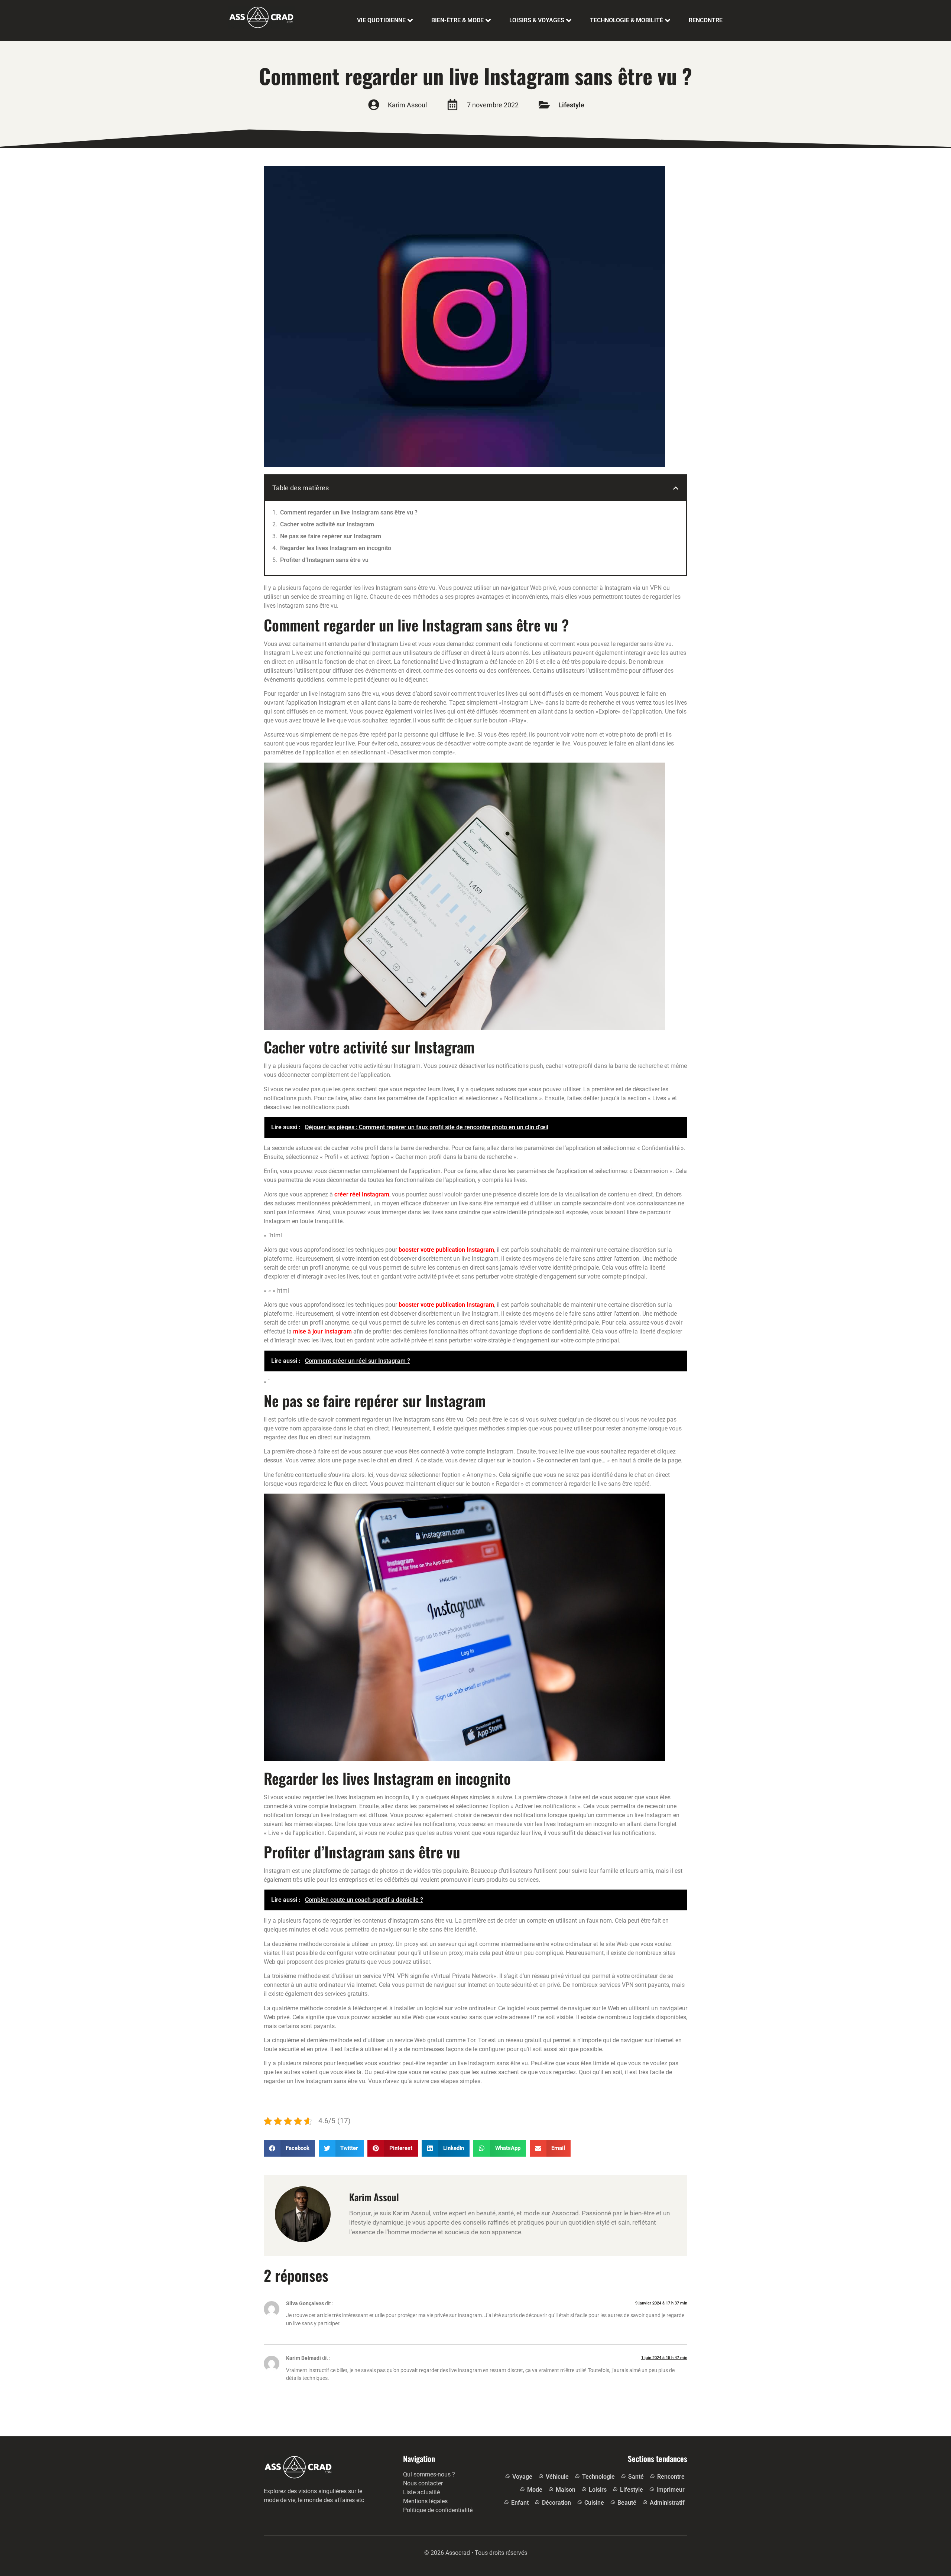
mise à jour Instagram (322, 1331)
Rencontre (706, 20)
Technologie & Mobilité (627, 20)
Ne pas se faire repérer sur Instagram (331, 536)
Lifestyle (571, 105)
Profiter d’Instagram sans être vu (324, 560)
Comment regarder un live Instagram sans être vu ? (349, 512)
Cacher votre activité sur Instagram (327, 524)
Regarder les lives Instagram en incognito (336, 548)
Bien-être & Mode (457, 20)
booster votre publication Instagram (446, 1250)
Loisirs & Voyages (537, 20)
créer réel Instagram (362, 1194)
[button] (676, 488)
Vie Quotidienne (381, 20)
